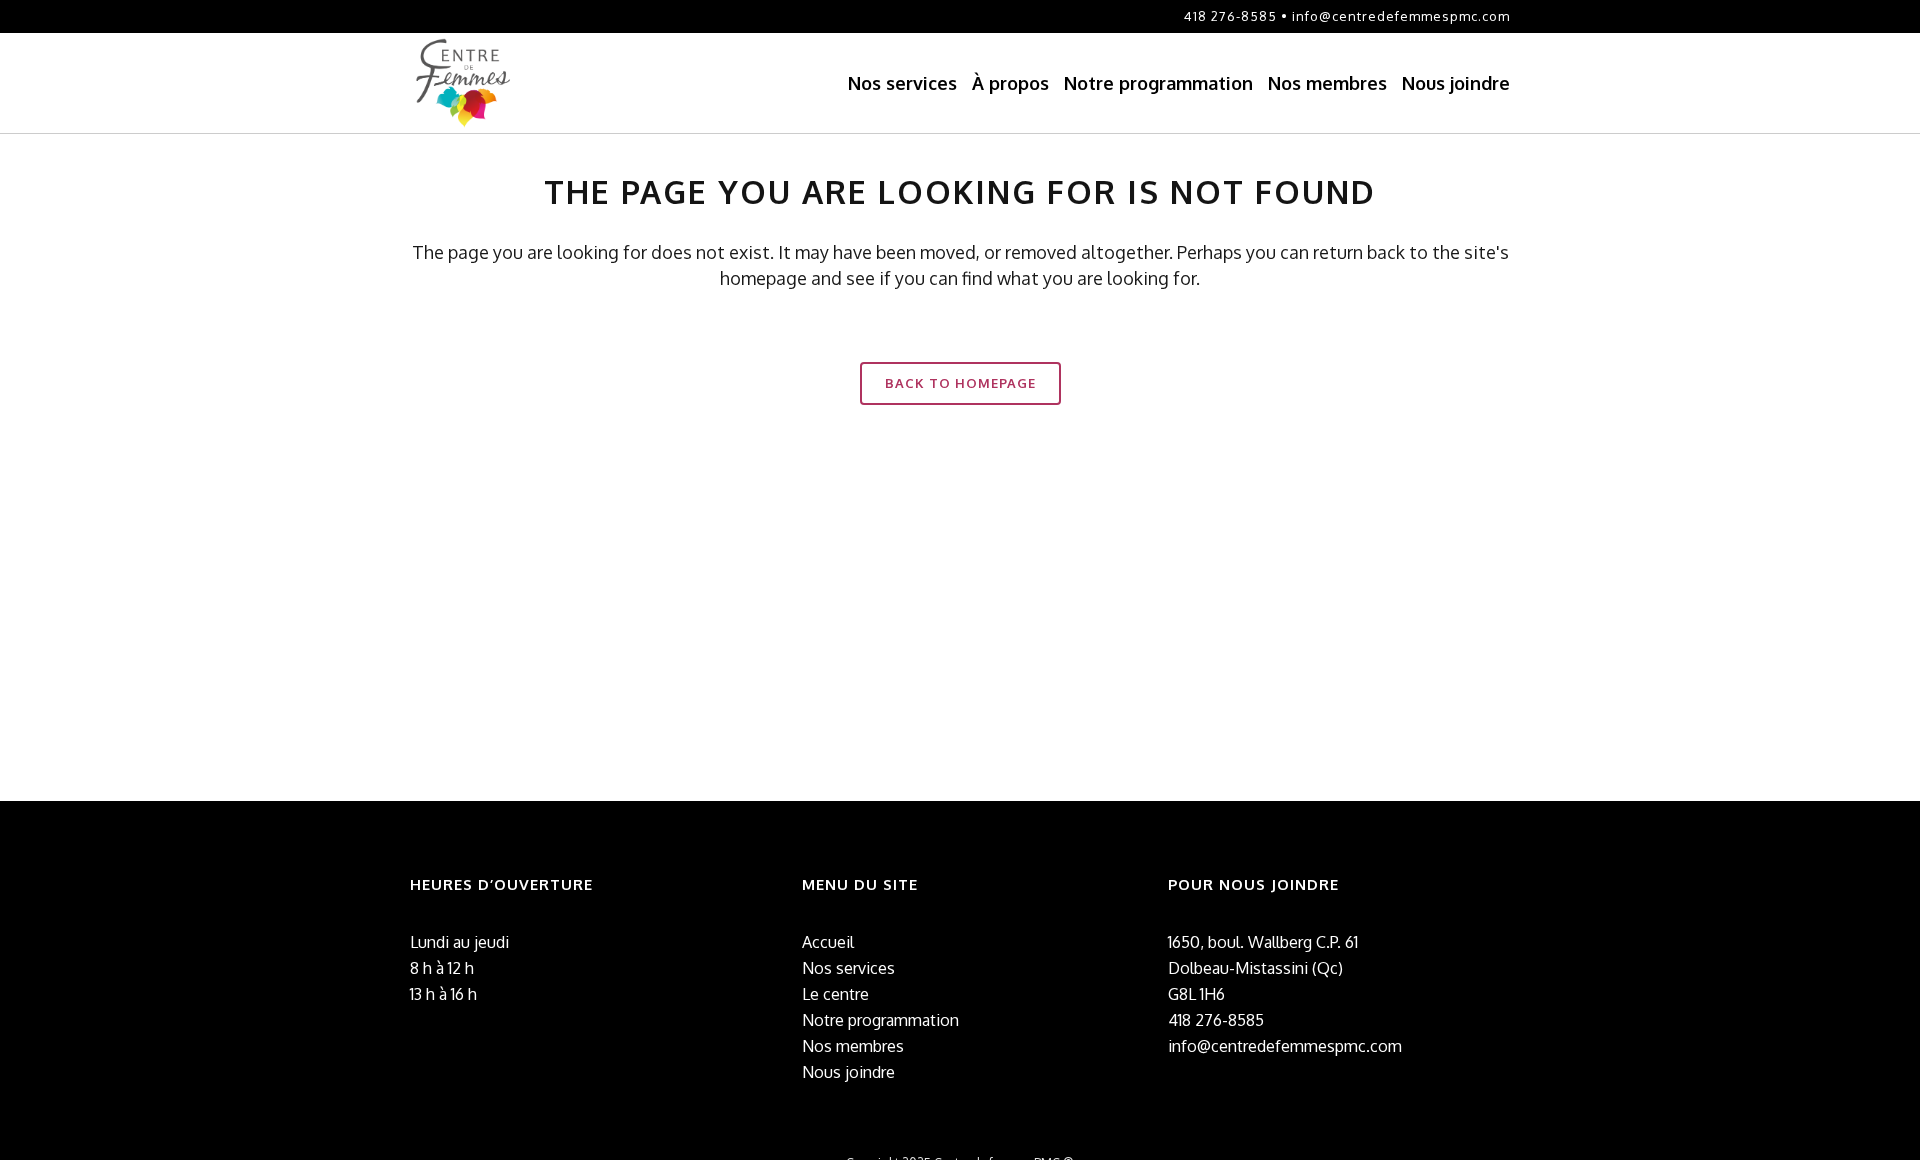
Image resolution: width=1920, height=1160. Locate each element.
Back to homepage (960, 383)
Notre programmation (880, 1020)
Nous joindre (848, 1072)
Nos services (848, 968)
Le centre (835, 994)
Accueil (828, 942)
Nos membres (853, 1046)
